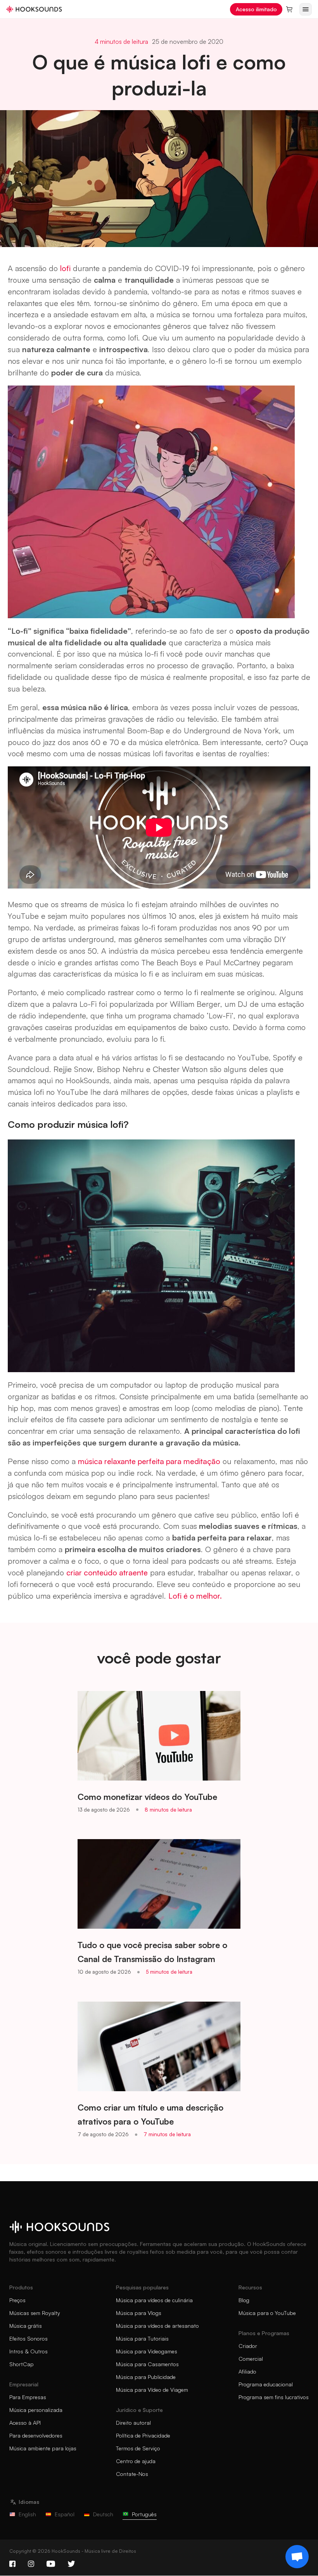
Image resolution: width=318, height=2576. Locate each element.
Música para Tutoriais (142, 2338)
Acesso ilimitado (256, 9)
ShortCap (22, 2364)
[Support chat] (297, 2557)
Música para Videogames (147, 2351)
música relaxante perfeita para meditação (149, 1461)
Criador (248, 2346)
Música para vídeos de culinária (154, 2300)
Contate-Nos (132, 2474)
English (27, 2514)
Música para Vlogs (139, 2313)
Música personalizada (36, 2410)
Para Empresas (28, 2397)
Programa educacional (266, 2384)
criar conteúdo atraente (107, 1572)
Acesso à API (25, 2423)
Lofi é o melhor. (195, 1596)
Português (144, 2514)
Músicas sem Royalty (35, 2313)
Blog (244, 2300)
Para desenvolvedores (36, 2435)
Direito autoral (133, 2423)
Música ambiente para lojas (43, 2448)
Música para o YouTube (267, 2313)
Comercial (251, 2359)
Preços (17, 2300)
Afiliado (247, 2371)
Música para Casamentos (147, 2364)
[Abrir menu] (306, 9)
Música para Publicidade (146, 2377)
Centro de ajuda (136, 2461)
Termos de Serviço (138, 2448)
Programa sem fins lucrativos (274, 2397)
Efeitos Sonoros (29, 2338)
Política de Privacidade (143, 2435)
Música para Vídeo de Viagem (152, 2390)
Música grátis (26, 2326)
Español (65, 2514)
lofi (65, 268)
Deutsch (103, 2514)
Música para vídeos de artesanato (157, 2326)
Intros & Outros (29, 2351)
